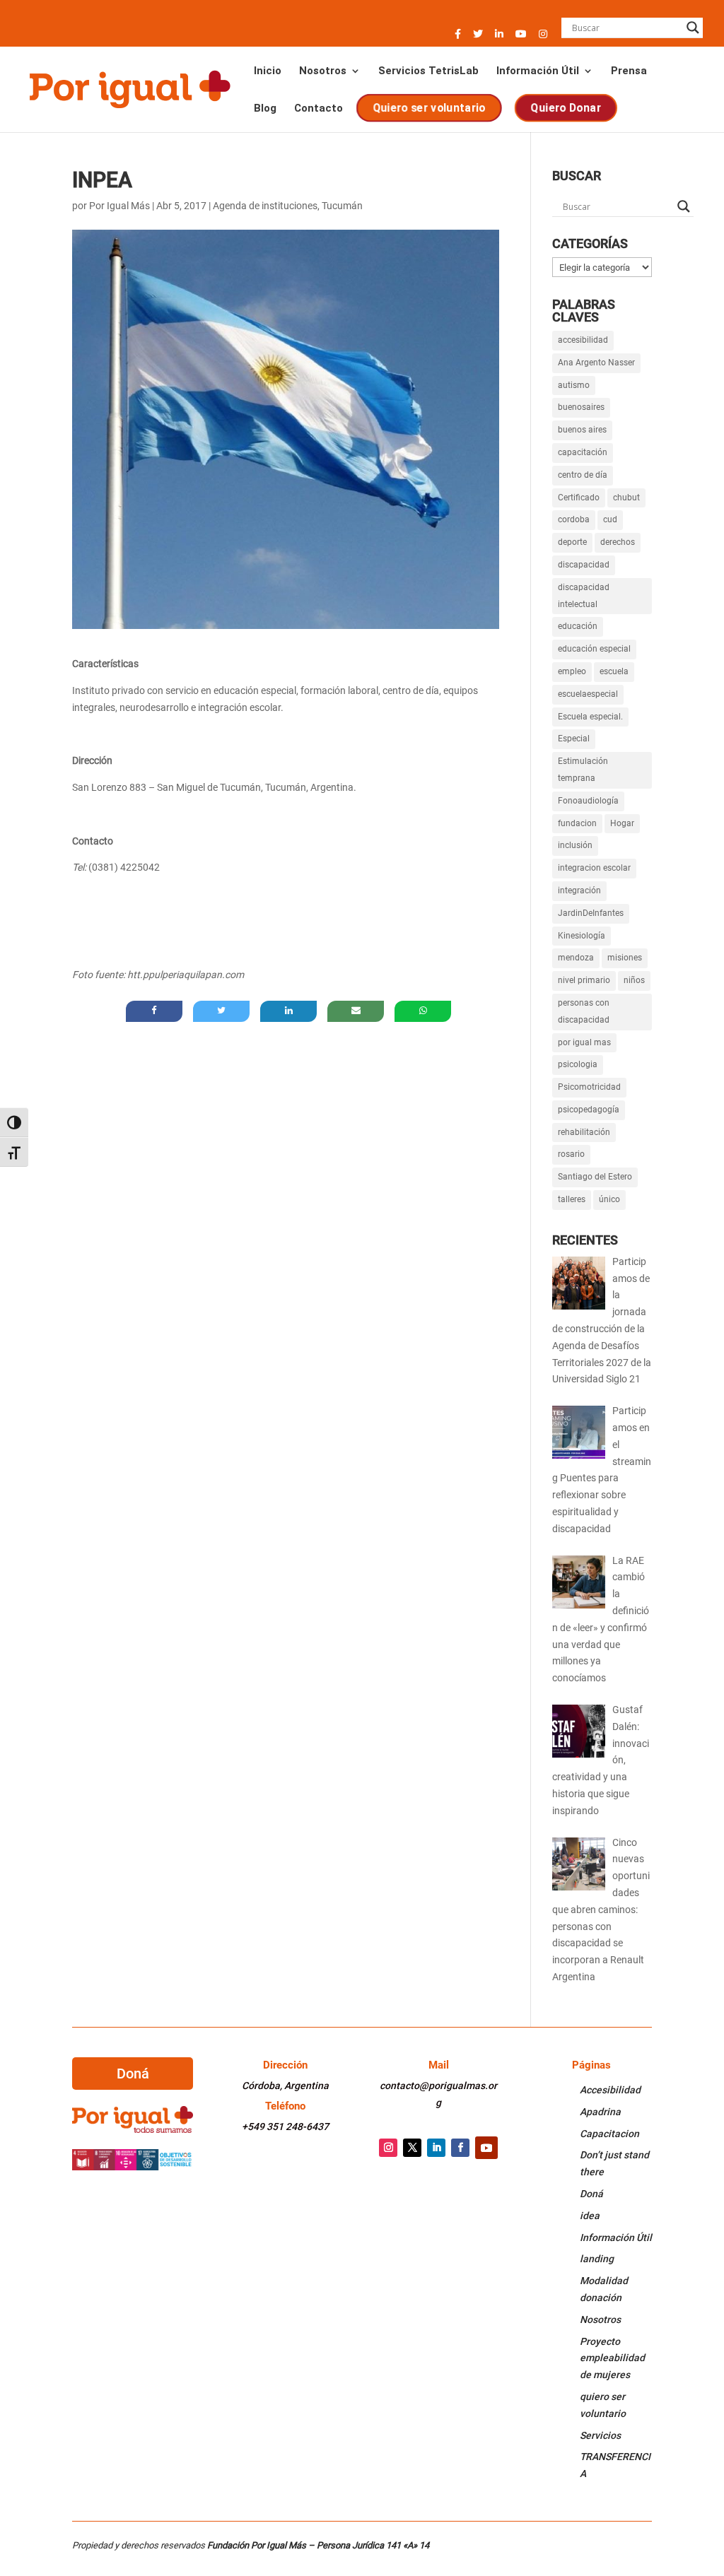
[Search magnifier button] (693, 28)
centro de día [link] (583, 475)
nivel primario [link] (584, 980)
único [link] (609, 1199)
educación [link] (578, 626)
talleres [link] (572, 1199)
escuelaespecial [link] (588, 694)
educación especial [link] (594, 649)
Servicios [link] (600, 2435)
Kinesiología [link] (582, 936)
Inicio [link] (268, 71)
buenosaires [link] (581, 407)
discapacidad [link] (584, 565)
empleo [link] (572, 671)
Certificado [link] (579, 498)
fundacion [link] (577, 823)
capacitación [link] (583, 452)
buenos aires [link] (582, 430)
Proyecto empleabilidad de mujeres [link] (612, 2358)
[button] (458, 38)
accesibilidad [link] (583, 340)
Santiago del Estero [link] (595, 1177)
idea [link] (590, 2216)
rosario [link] (571, 1154)
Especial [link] (574, 739)
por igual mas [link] (584, 1042)
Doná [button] (133, 2074)
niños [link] (634, 980)
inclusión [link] (575, 845)
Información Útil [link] (538, 71)
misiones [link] (625, 958)
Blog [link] (265, 109)
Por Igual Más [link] (119, 206)
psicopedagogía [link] (589, 1110)
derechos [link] (618, 542)
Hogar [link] (622, 823)
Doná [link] (591, 2194)
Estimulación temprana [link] (583, 770)
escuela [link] (614, 671)
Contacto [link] (319, 109)
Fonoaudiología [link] (588, 801)
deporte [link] (572, 542)
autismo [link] (574, 385)
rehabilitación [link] (584, 1132)
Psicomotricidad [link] (589, 1087)
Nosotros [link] (323, 71)
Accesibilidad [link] (610, 2090)
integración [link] (579, 890)
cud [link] (610, 519)
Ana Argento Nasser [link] (596, 363)
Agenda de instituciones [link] (265, 206)
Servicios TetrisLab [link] (428, 71)
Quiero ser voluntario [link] (430, 108)
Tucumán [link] (342, 206)
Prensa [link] (629, 71)
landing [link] (597, 2259)
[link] (129, 88)
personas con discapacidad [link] (584, 1011)
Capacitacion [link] (609, 2134)
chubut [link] (626, 498)
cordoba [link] (574, 519)
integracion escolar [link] (594, 868)
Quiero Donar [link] (567, 108)
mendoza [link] (576, 958)
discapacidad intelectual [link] (584, 596)
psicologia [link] (578, 1064)
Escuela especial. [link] (590, 717)
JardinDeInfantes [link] (591, 913)
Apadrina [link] (600, 2112)
